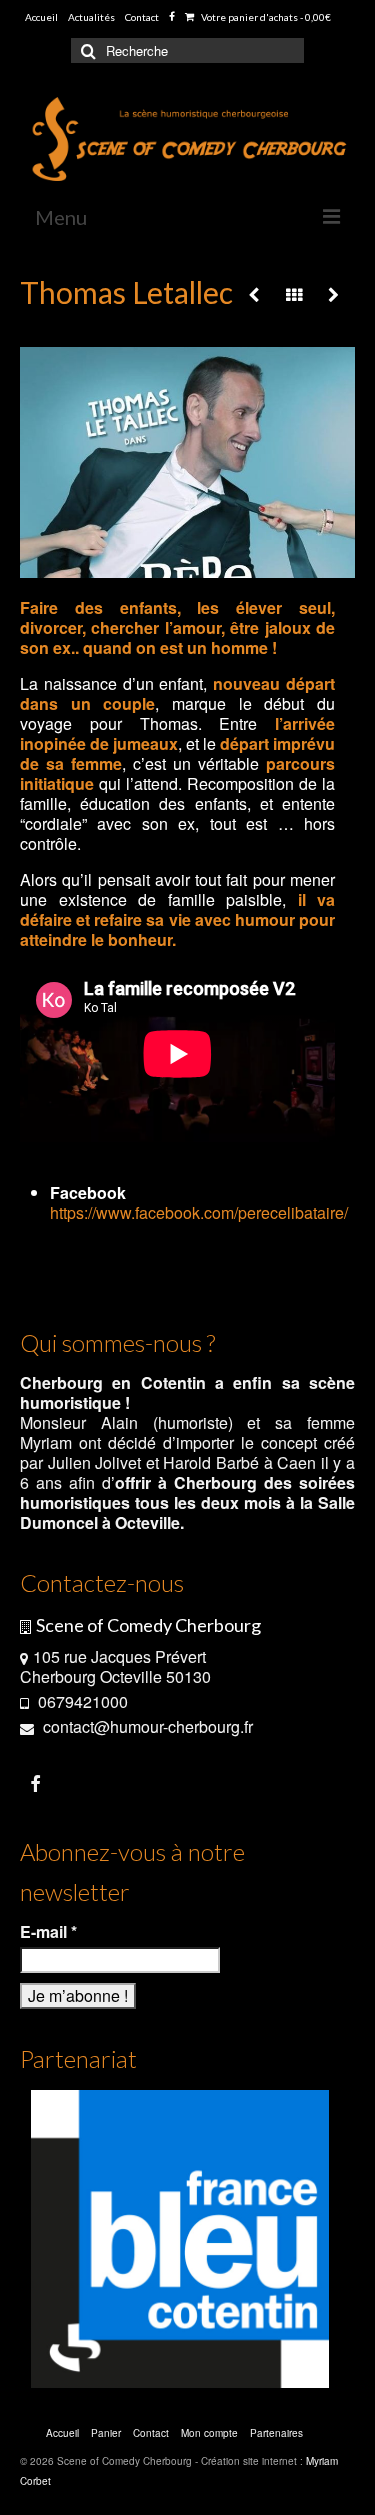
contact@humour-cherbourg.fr (146, 1726)
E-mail (48, 1932)
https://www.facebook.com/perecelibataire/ (199, 1212)
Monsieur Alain (79, 1422)
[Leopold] (333, 294)
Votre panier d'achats (265, 17)
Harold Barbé (211, 1462)
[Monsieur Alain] (254, 294)
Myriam (46, 1442)
